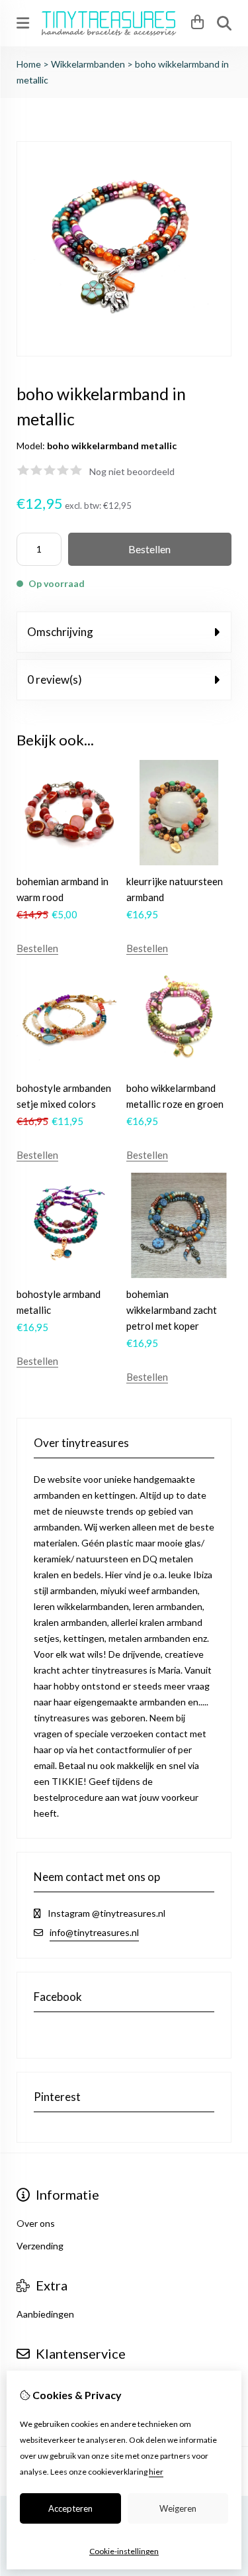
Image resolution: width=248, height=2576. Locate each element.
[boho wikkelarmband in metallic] (124, 353)
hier (156, 2472)
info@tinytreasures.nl (94, 1932)
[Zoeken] (224, 23)
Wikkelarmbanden (89, 64)
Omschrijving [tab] (60, 632)
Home (29, 64)
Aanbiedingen (45, 2314)
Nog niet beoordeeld (132, 471)
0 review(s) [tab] (55, 679)
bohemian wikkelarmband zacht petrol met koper (172, 1310)
